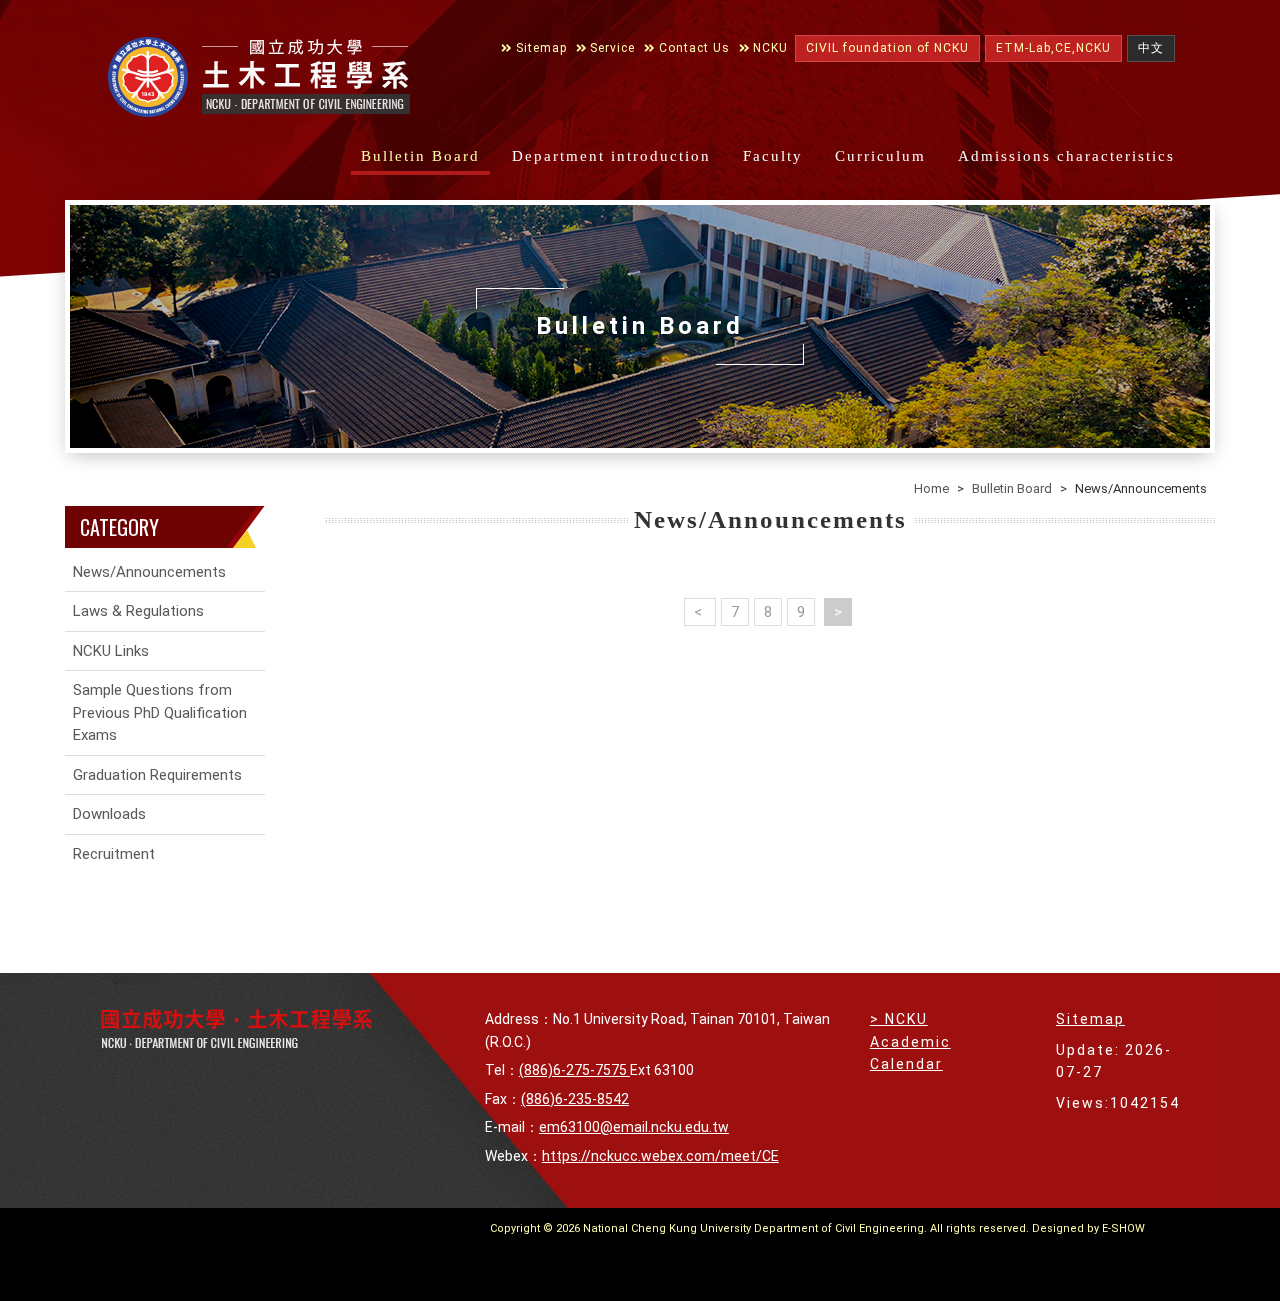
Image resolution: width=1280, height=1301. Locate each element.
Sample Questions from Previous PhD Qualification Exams (160, 712)
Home (931, 488)
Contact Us (692, 48)
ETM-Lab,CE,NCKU (1053, 48)
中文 (1151, 48)
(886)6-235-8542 (575, 1099)
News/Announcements (149, 572)
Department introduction (611, 156)
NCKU (768, 48)
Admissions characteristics (1066, 156)
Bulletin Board (420, 156)
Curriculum (880, 156)
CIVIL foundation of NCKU (887, 48)
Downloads (109, 814)
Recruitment (114, 854)
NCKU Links (111, 651)
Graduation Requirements (157, 775)
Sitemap (539, 48)
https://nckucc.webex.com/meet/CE (660, 1156)
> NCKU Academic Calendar (910, 1041)
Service (610, 48)
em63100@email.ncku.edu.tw (634, 1127)
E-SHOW (1123, 1228)
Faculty (773, 156)
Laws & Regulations (138, 611)
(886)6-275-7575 (574, 1070)
